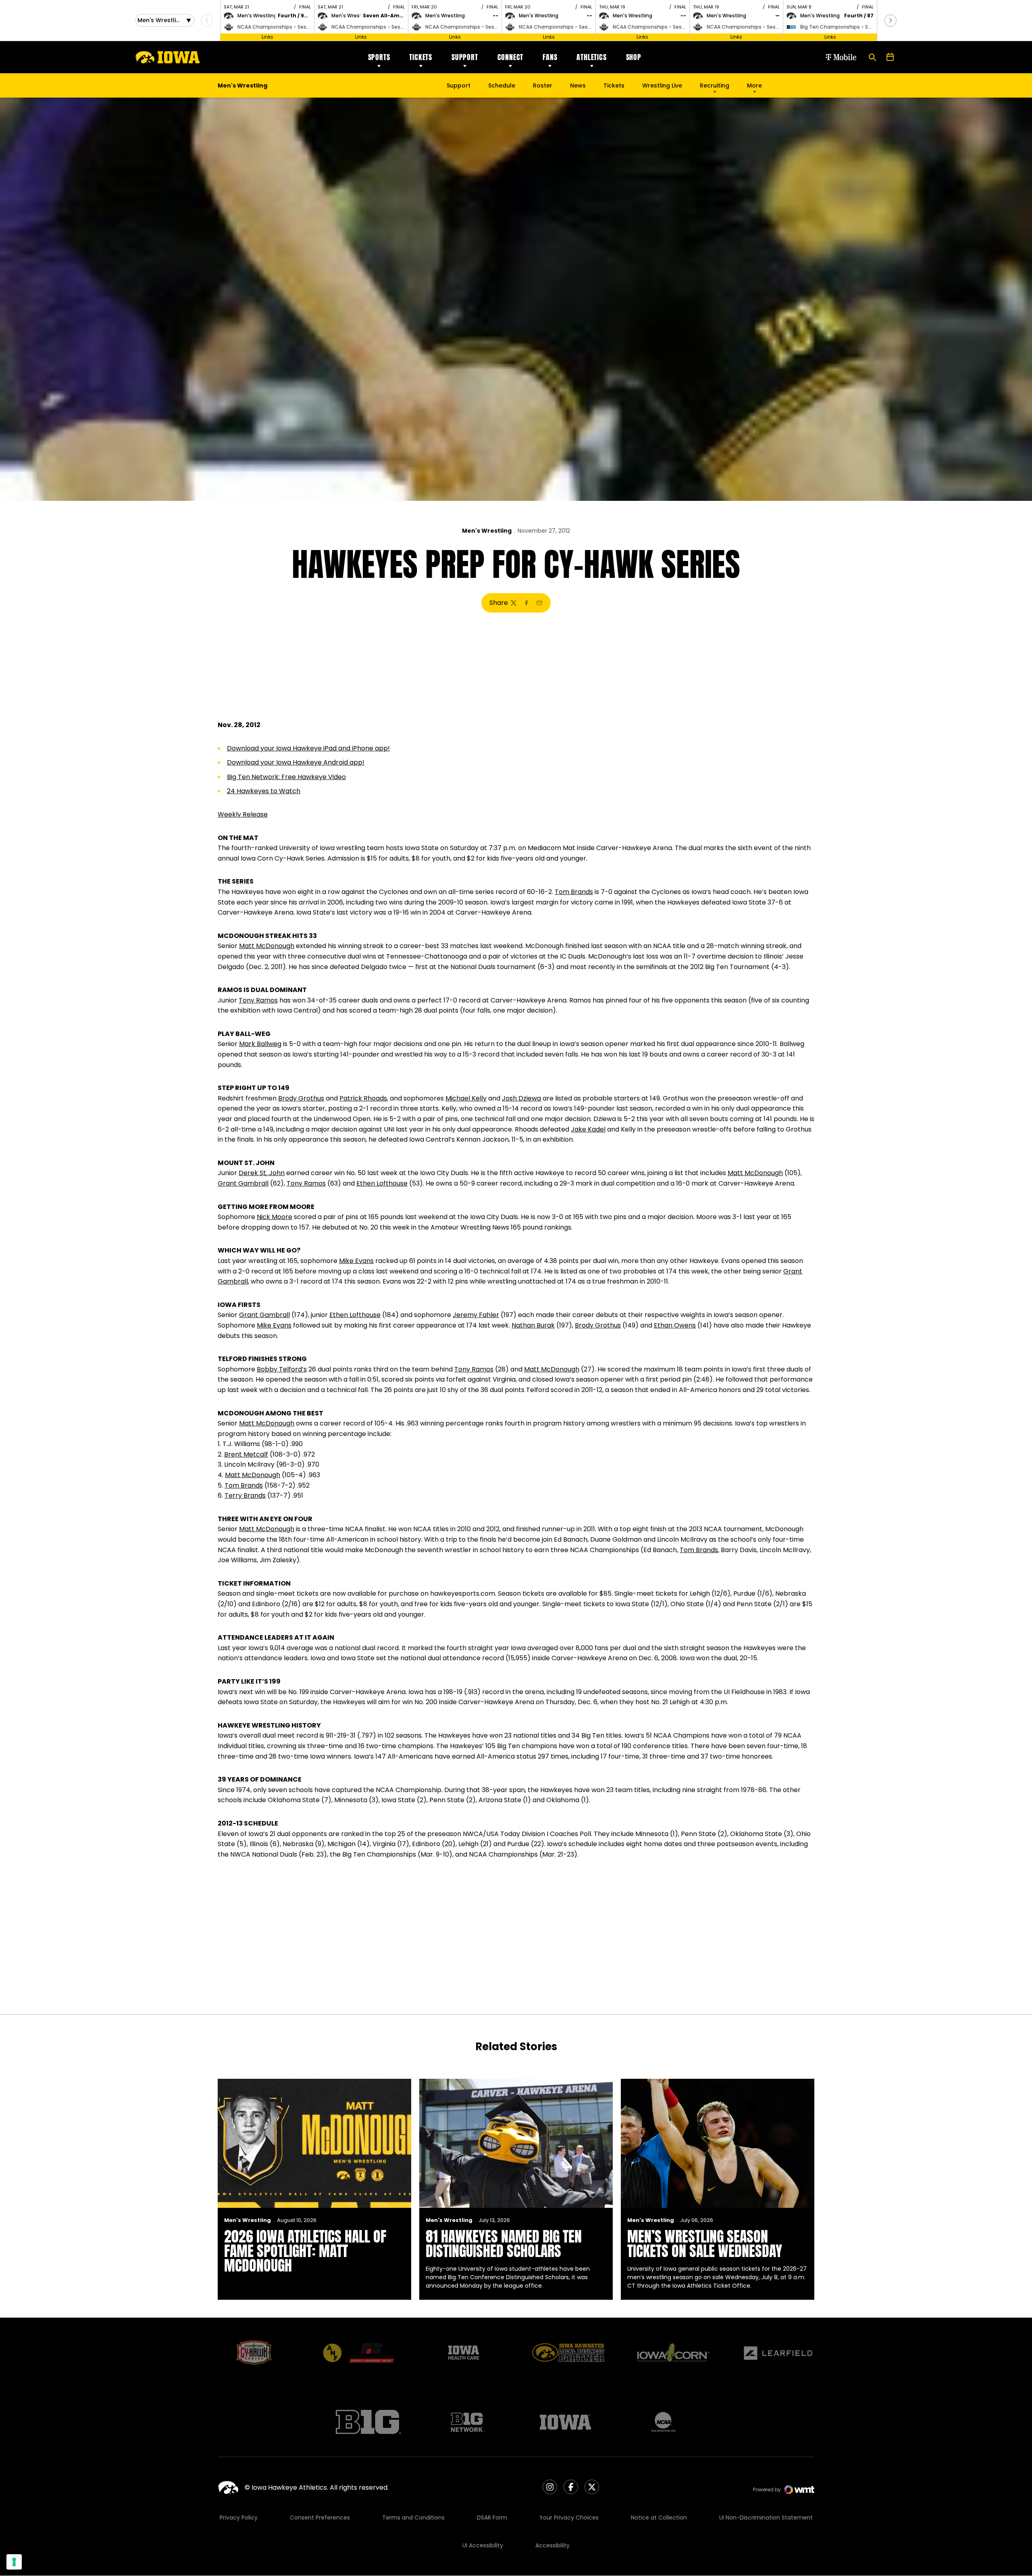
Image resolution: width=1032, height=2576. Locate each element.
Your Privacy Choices (569, 2518)
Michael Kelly (466, 1098)
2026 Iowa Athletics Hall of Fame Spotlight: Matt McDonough (305, 2251)
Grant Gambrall (243, 1183)
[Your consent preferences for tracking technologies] (14, 2562)
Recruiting (715, 85)
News (578, 85)
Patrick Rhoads (363, 1098)
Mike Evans (356, 1261)
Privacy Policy (239, 2518)
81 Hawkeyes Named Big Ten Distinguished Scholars (504, 2244)
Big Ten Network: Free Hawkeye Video (286, 777)
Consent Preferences (320, 2518)
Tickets (421, 57)
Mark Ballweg (260, 1044)
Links (267, 37)
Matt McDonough (267, 946)
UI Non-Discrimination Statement (766, 2518)
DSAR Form (492, 2518)
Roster (543, 85)
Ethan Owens (675, 1325)
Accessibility (552, 2545)
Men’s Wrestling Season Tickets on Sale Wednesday (705, 2244)
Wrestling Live (662, 88)
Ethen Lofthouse (382, 1183)
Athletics (591, 57)
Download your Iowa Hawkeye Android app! (296, 762)
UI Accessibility (483, 2545)
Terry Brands (245, 1495)
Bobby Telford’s (282, 1369)
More (754, 85)
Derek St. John (262, 1173)
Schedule (502, 85)
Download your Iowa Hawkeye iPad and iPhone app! (308, 748)
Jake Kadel (588, 1129)
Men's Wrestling (487, 531)
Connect (511, 57)
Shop (634, 57)
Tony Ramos (258, 1000)
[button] (891, 21)
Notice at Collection (659, 2518)
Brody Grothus (301, 1098)
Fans (550, 57)
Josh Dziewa (521, 1098)
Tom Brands (574, 892)
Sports (379, 57)
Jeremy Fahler (476, 1315)
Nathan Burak (533, 1325)
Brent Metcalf (246, 1454)
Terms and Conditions (413, 2518)
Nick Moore (275, 1217)
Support (465, 57)
